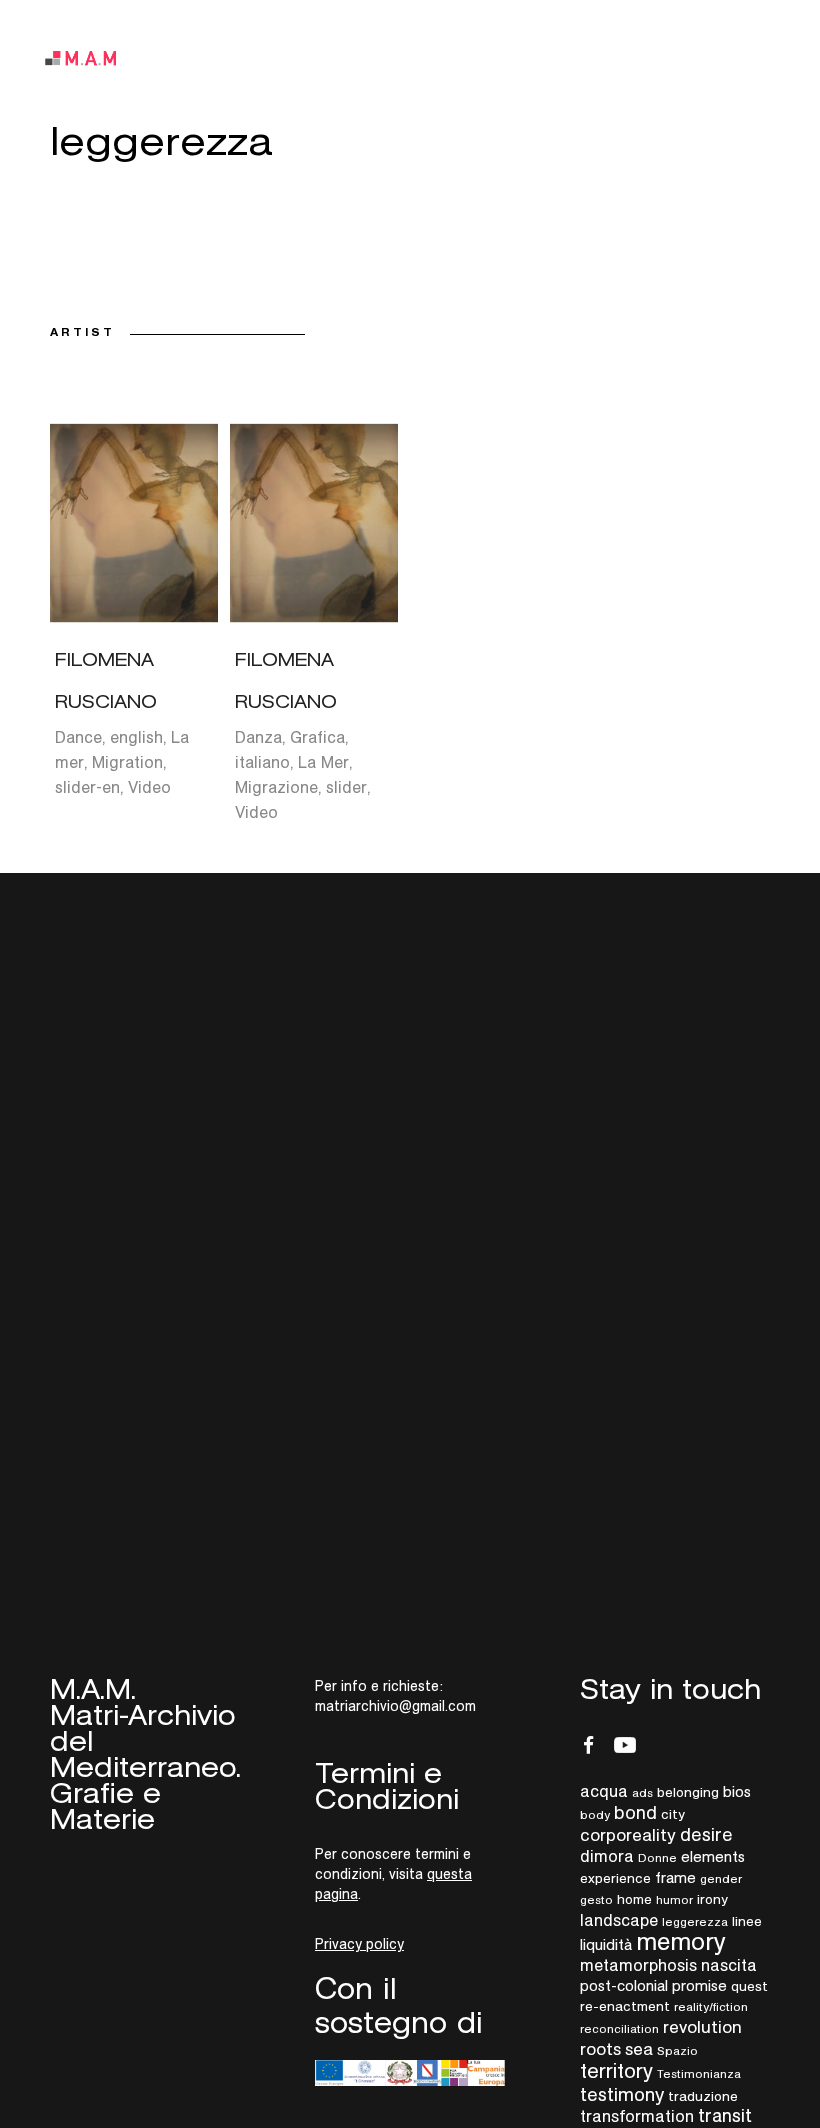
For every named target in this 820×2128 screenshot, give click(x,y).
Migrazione (276, 787)
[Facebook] (589, 1745)
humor (674, 1899)
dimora (607, 1856)
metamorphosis (638, 1965)
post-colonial (624, 1985)
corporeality (628, 1835)
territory (616, 2070)
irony (712, 1899)
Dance (78, 737)
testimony (622, 2094)
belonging (688, 1792)
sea (639, 2049)
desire (706, 1834)
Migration (127, 762)
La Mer (323, 762)
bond (635, 1812)
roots (600, 2049)
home (634, 1899)
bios (737, 1791)
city (673, 1814)
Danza (258, 737)
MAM (95, 58)
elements (713, 1856)
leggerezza (695, 1921)
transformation (637, 2116)
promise (699, 1985)
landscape (619, 1920)
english (136, 737)
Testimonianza (699, 2073)
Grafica (317, 737)
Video (149, 787)
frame (675, 1877)
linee (747, 1921)
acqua (604, 1791)
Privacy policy (359, 1944)
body (595, 1814)
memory (681, 1941)
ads (642, 1792)
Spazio (677, 2050)
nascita (729, 1965)
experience (615, 1878)
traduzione (703, 2096)
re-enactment (625, 2006)
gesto (596, 1899)
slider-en (87, 787)
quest (749, 1986)
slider (346, 787)
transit (725, 2115)
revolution (702, 2027)
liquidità (606, 1944)
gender (721, 1878)
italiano (262, 762)
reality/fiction (711, 2006)
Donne (657, 1857)
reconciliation (619, 2028)
